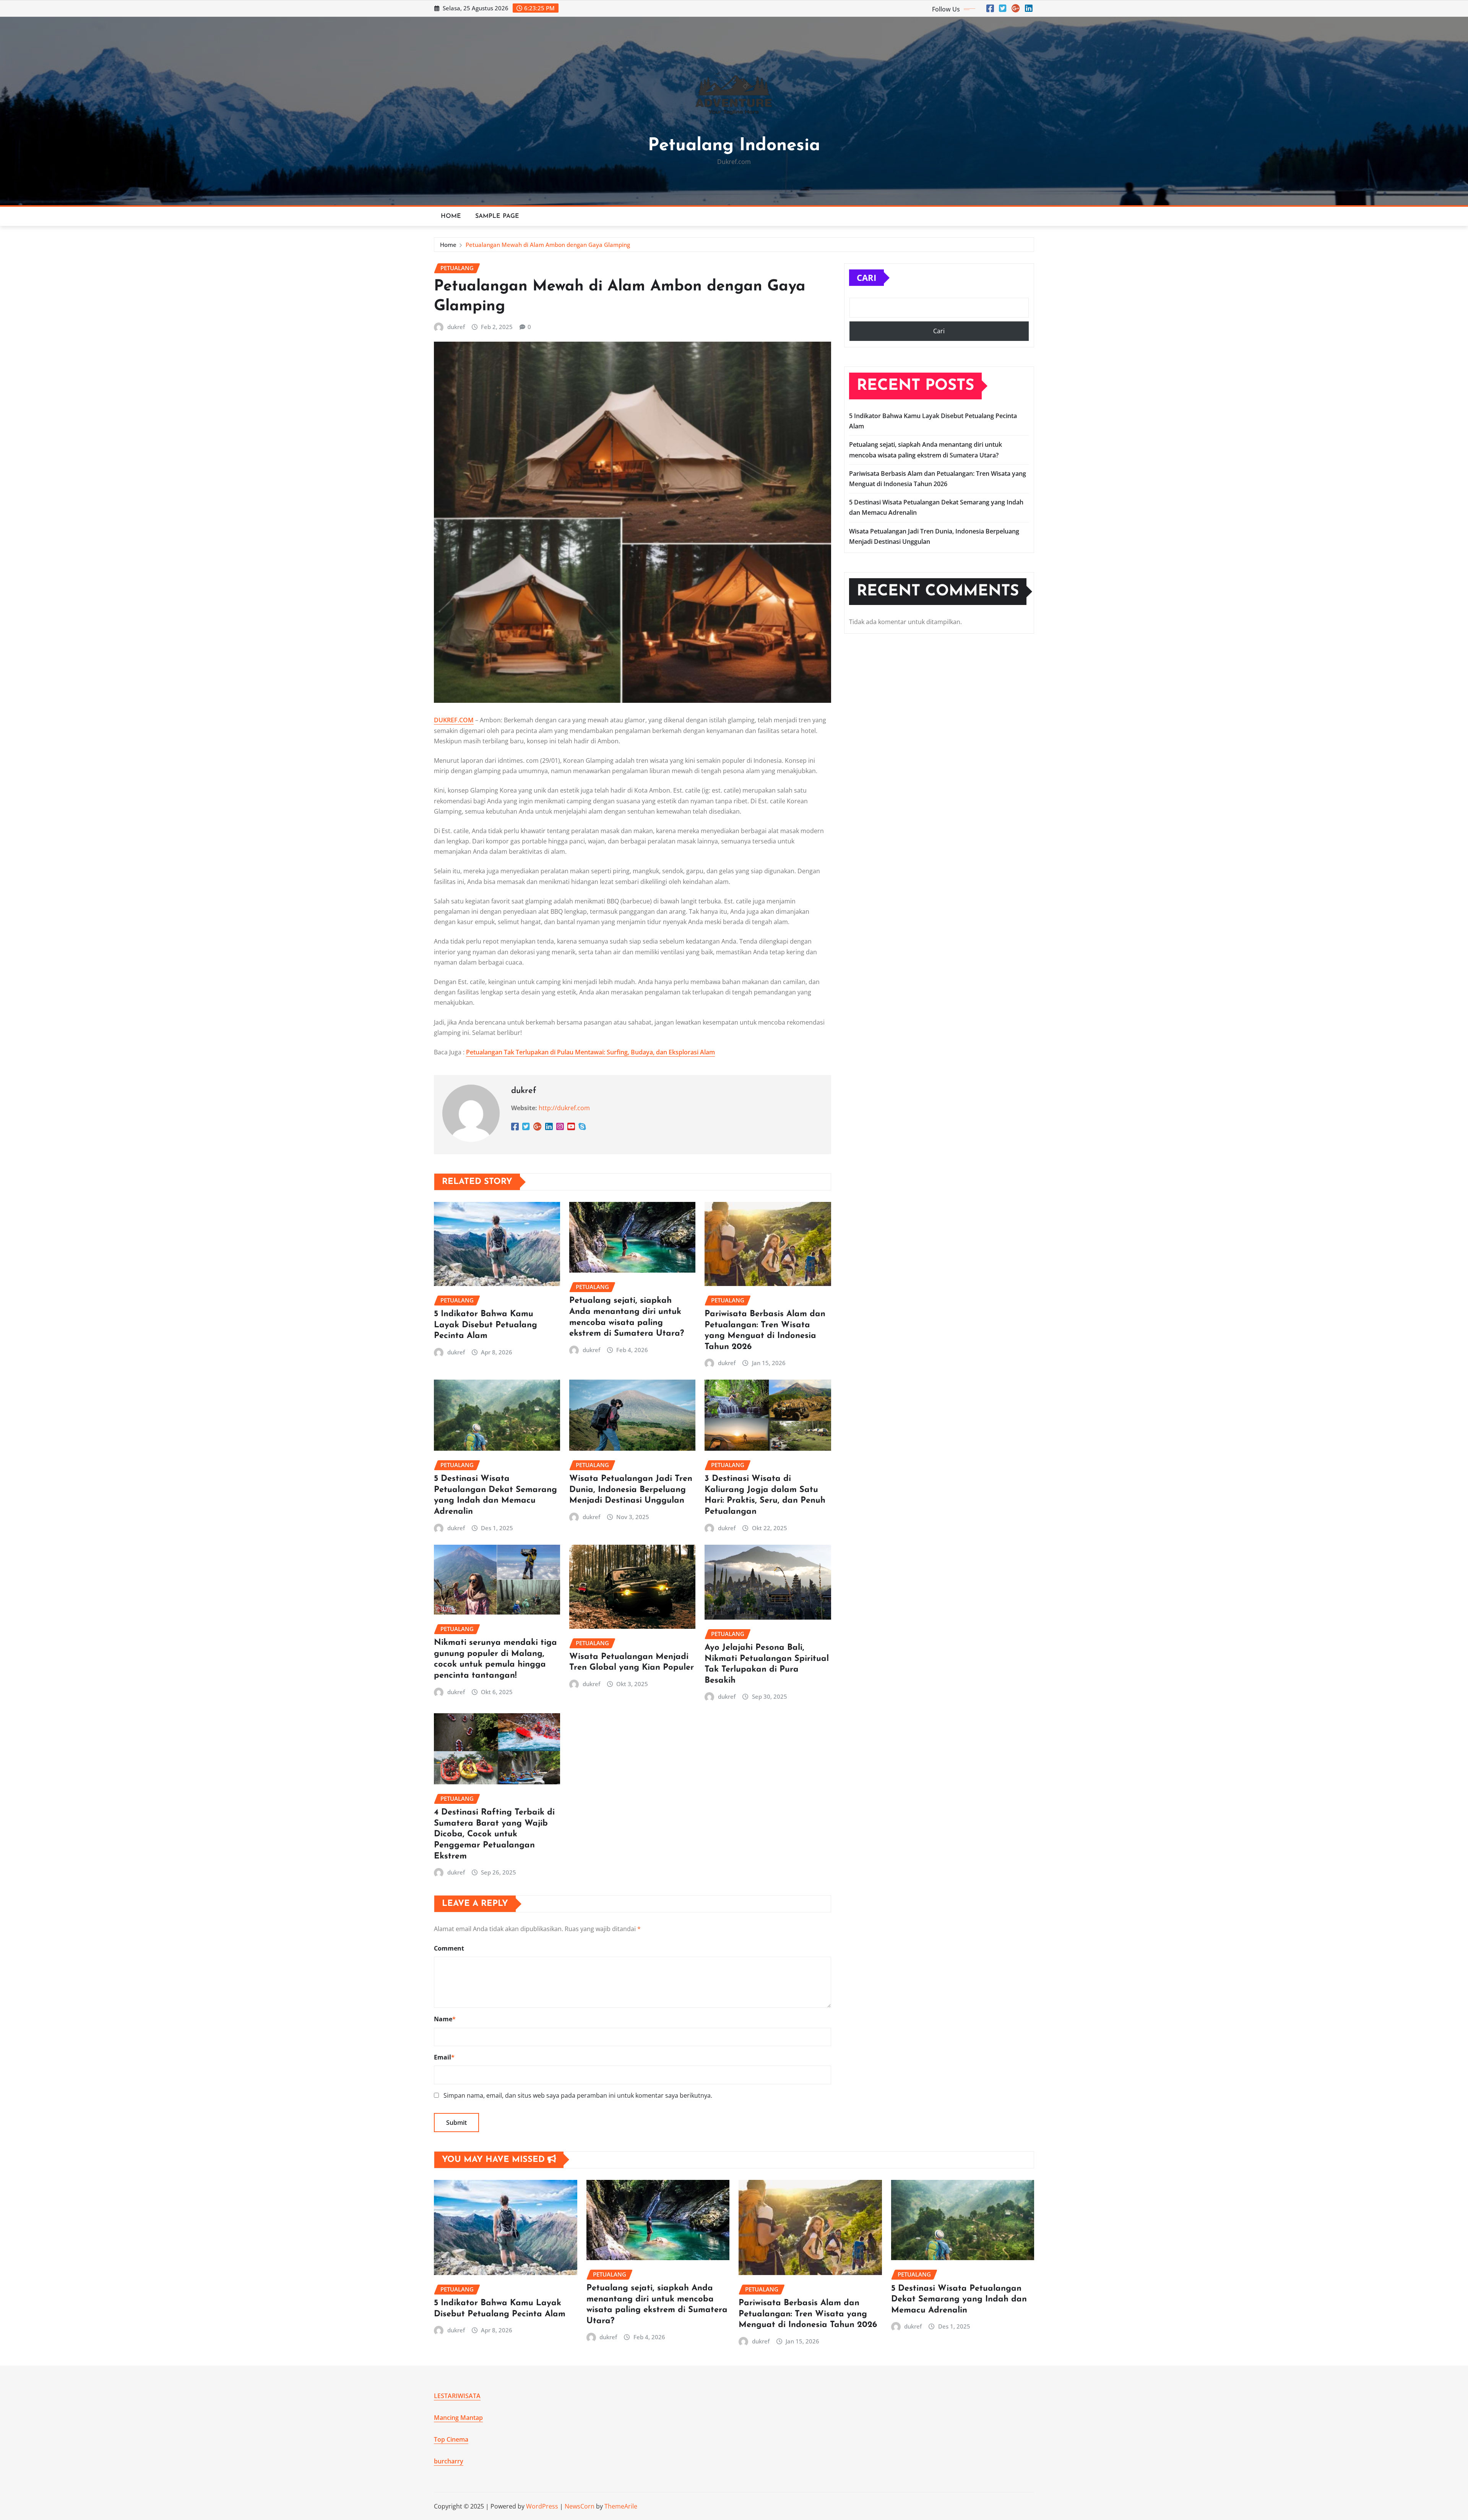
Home (451, 216)
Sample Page (497, 216)
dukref (456, 327)
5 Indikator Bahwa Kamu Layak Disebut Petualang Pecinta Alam (486, 1325)
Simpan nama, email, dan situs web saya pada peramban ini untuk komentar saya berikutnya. (578, 2095)
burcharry (449, 2461)
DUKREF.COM (454, 720)
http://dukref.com (564, 1108)
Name (445, 2019)
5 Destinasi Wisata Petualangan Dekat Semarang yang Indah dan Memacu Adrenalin (959, 2299)
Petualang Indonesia (734, 146)
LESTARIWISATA (457, 2396)
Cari (866, 277)
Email (444, 2057)
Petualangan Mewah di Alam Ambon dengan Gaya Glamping (548, 245)
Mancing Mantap (458, 2418)
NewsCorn (580, 2506)
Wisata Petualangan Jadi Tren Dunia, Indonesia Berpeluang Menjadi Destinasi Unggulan (631, 1490)
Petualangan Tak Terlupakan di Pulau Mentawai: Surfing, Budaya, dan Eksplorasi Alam (590, 1052)
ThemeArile (621, 2506)
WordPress (542, 2506)
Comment (449, 1948)
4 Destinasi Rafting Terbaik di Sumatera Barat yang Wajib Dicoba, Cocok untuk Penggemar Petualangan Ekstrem (494, 1834)
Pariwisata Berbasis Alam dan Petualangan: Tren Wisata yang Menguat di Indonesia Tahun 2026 (808, 2314)
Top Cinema (451, 2439)
